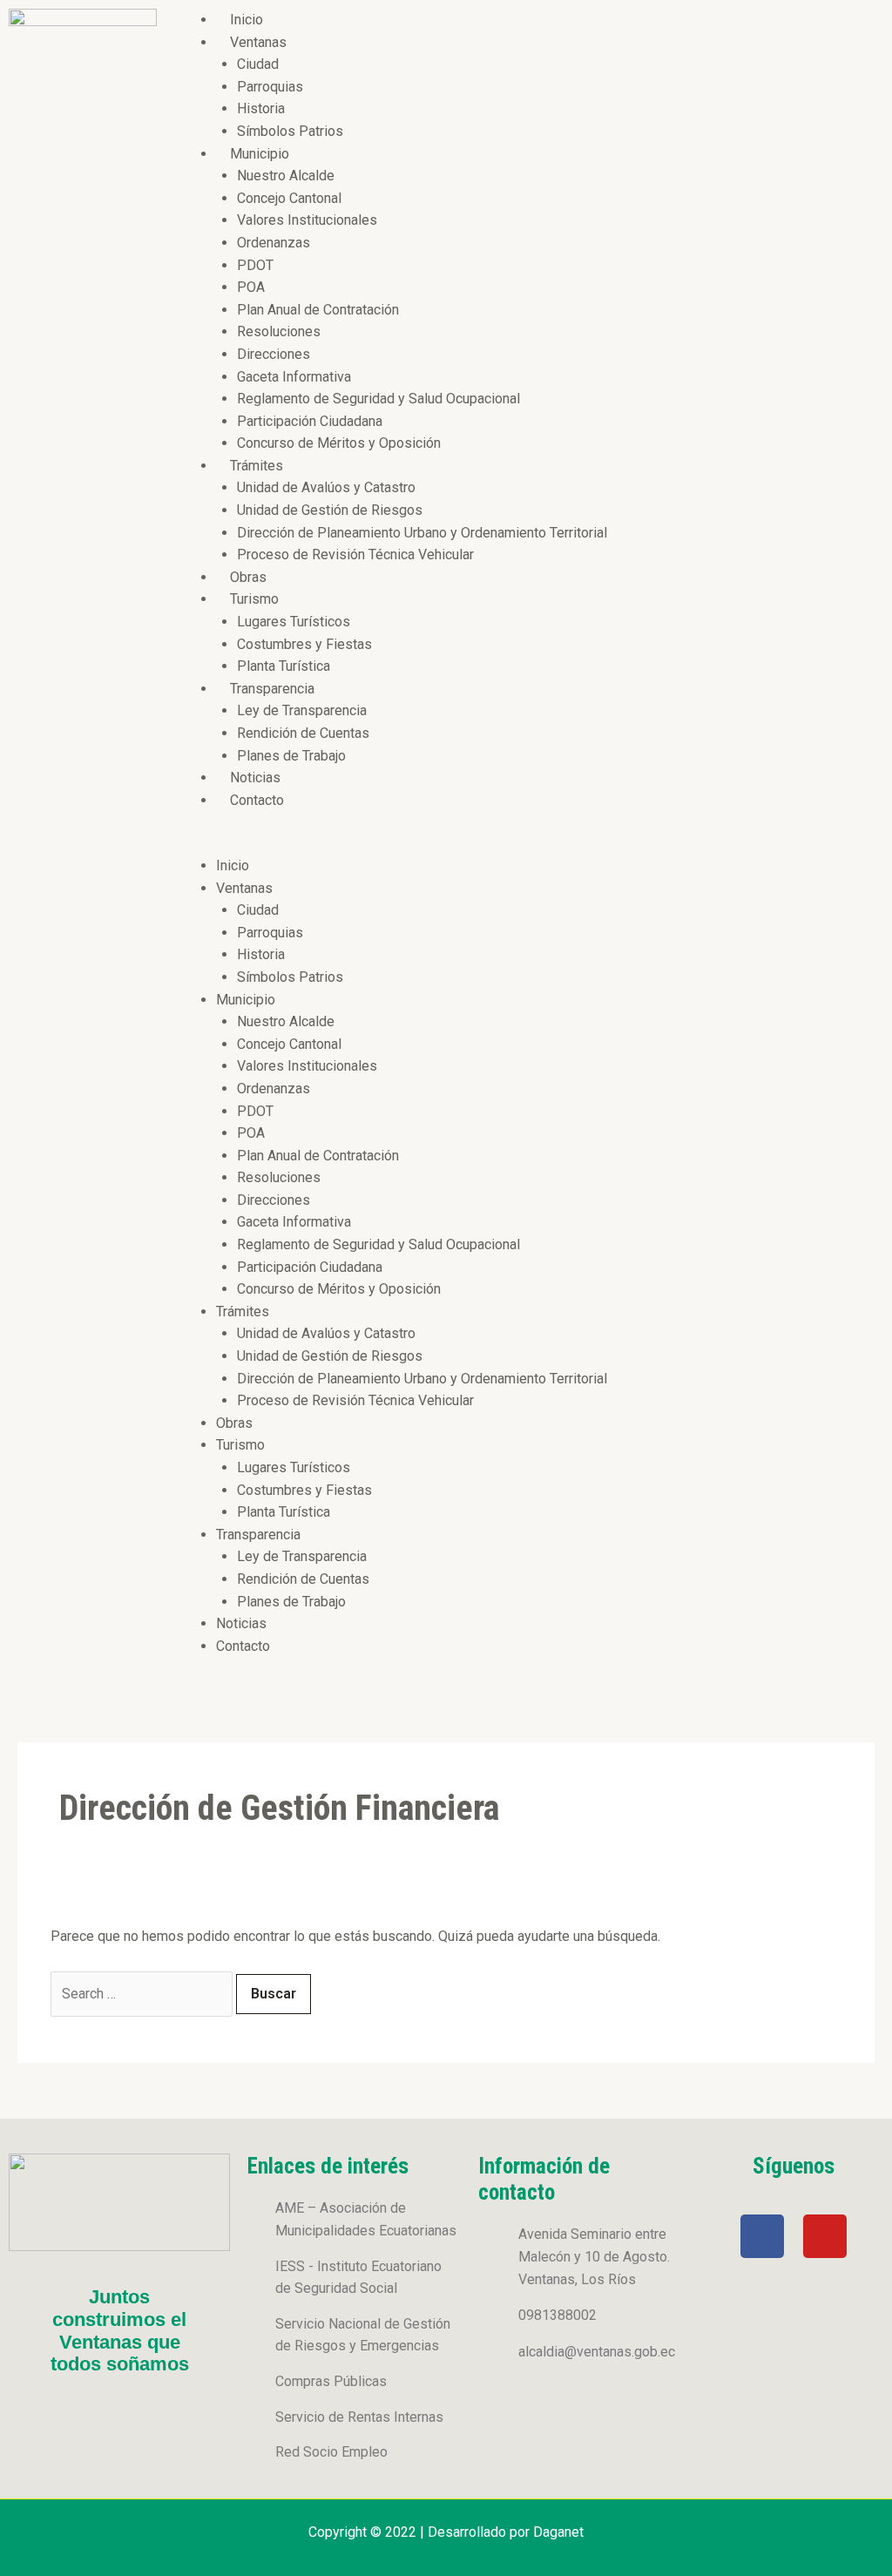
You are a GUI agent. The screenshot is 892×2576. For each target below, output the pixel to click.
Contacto (257, 800)
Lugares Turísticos (294, 622)
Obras (248, 577)
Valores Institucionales (307, 220)
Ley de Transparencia (302, 710)
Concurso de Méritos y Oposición (339, 443)
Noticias (255, 778)
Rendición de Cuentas (303, 733)
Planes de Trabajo (291, 756)
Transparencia (272, 689)
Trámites (257, 466)
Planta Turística (284, 666)
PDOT (255, 265)
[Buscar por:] (143, 1994)
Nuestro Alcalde (286, 176)
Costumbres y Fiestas (304, 644)
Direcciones (274, 354)
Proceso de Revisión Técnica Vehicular (355, 554)
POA (251, 287)
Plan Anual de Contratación (318, 310)
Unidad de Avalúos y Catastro (326, 487)
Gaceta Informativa (294, 377)
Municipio (260, 154)
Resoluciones (279, 331)
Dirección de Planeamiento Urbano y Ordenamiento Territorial (422, 533)
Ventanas (258, 42)
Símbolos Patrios (290, 131)
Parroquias (270, 87)
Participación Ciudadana (310, 421)
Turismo (254, 599)
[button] (529, 843)
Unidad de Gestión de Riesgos (330, 510)
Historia (261, 108)
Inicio (247, 20)
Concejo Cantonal (289, 198)
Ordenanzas (274, 243)
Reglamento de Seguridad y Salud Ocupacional (378, 399)
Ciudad (258, 64)
